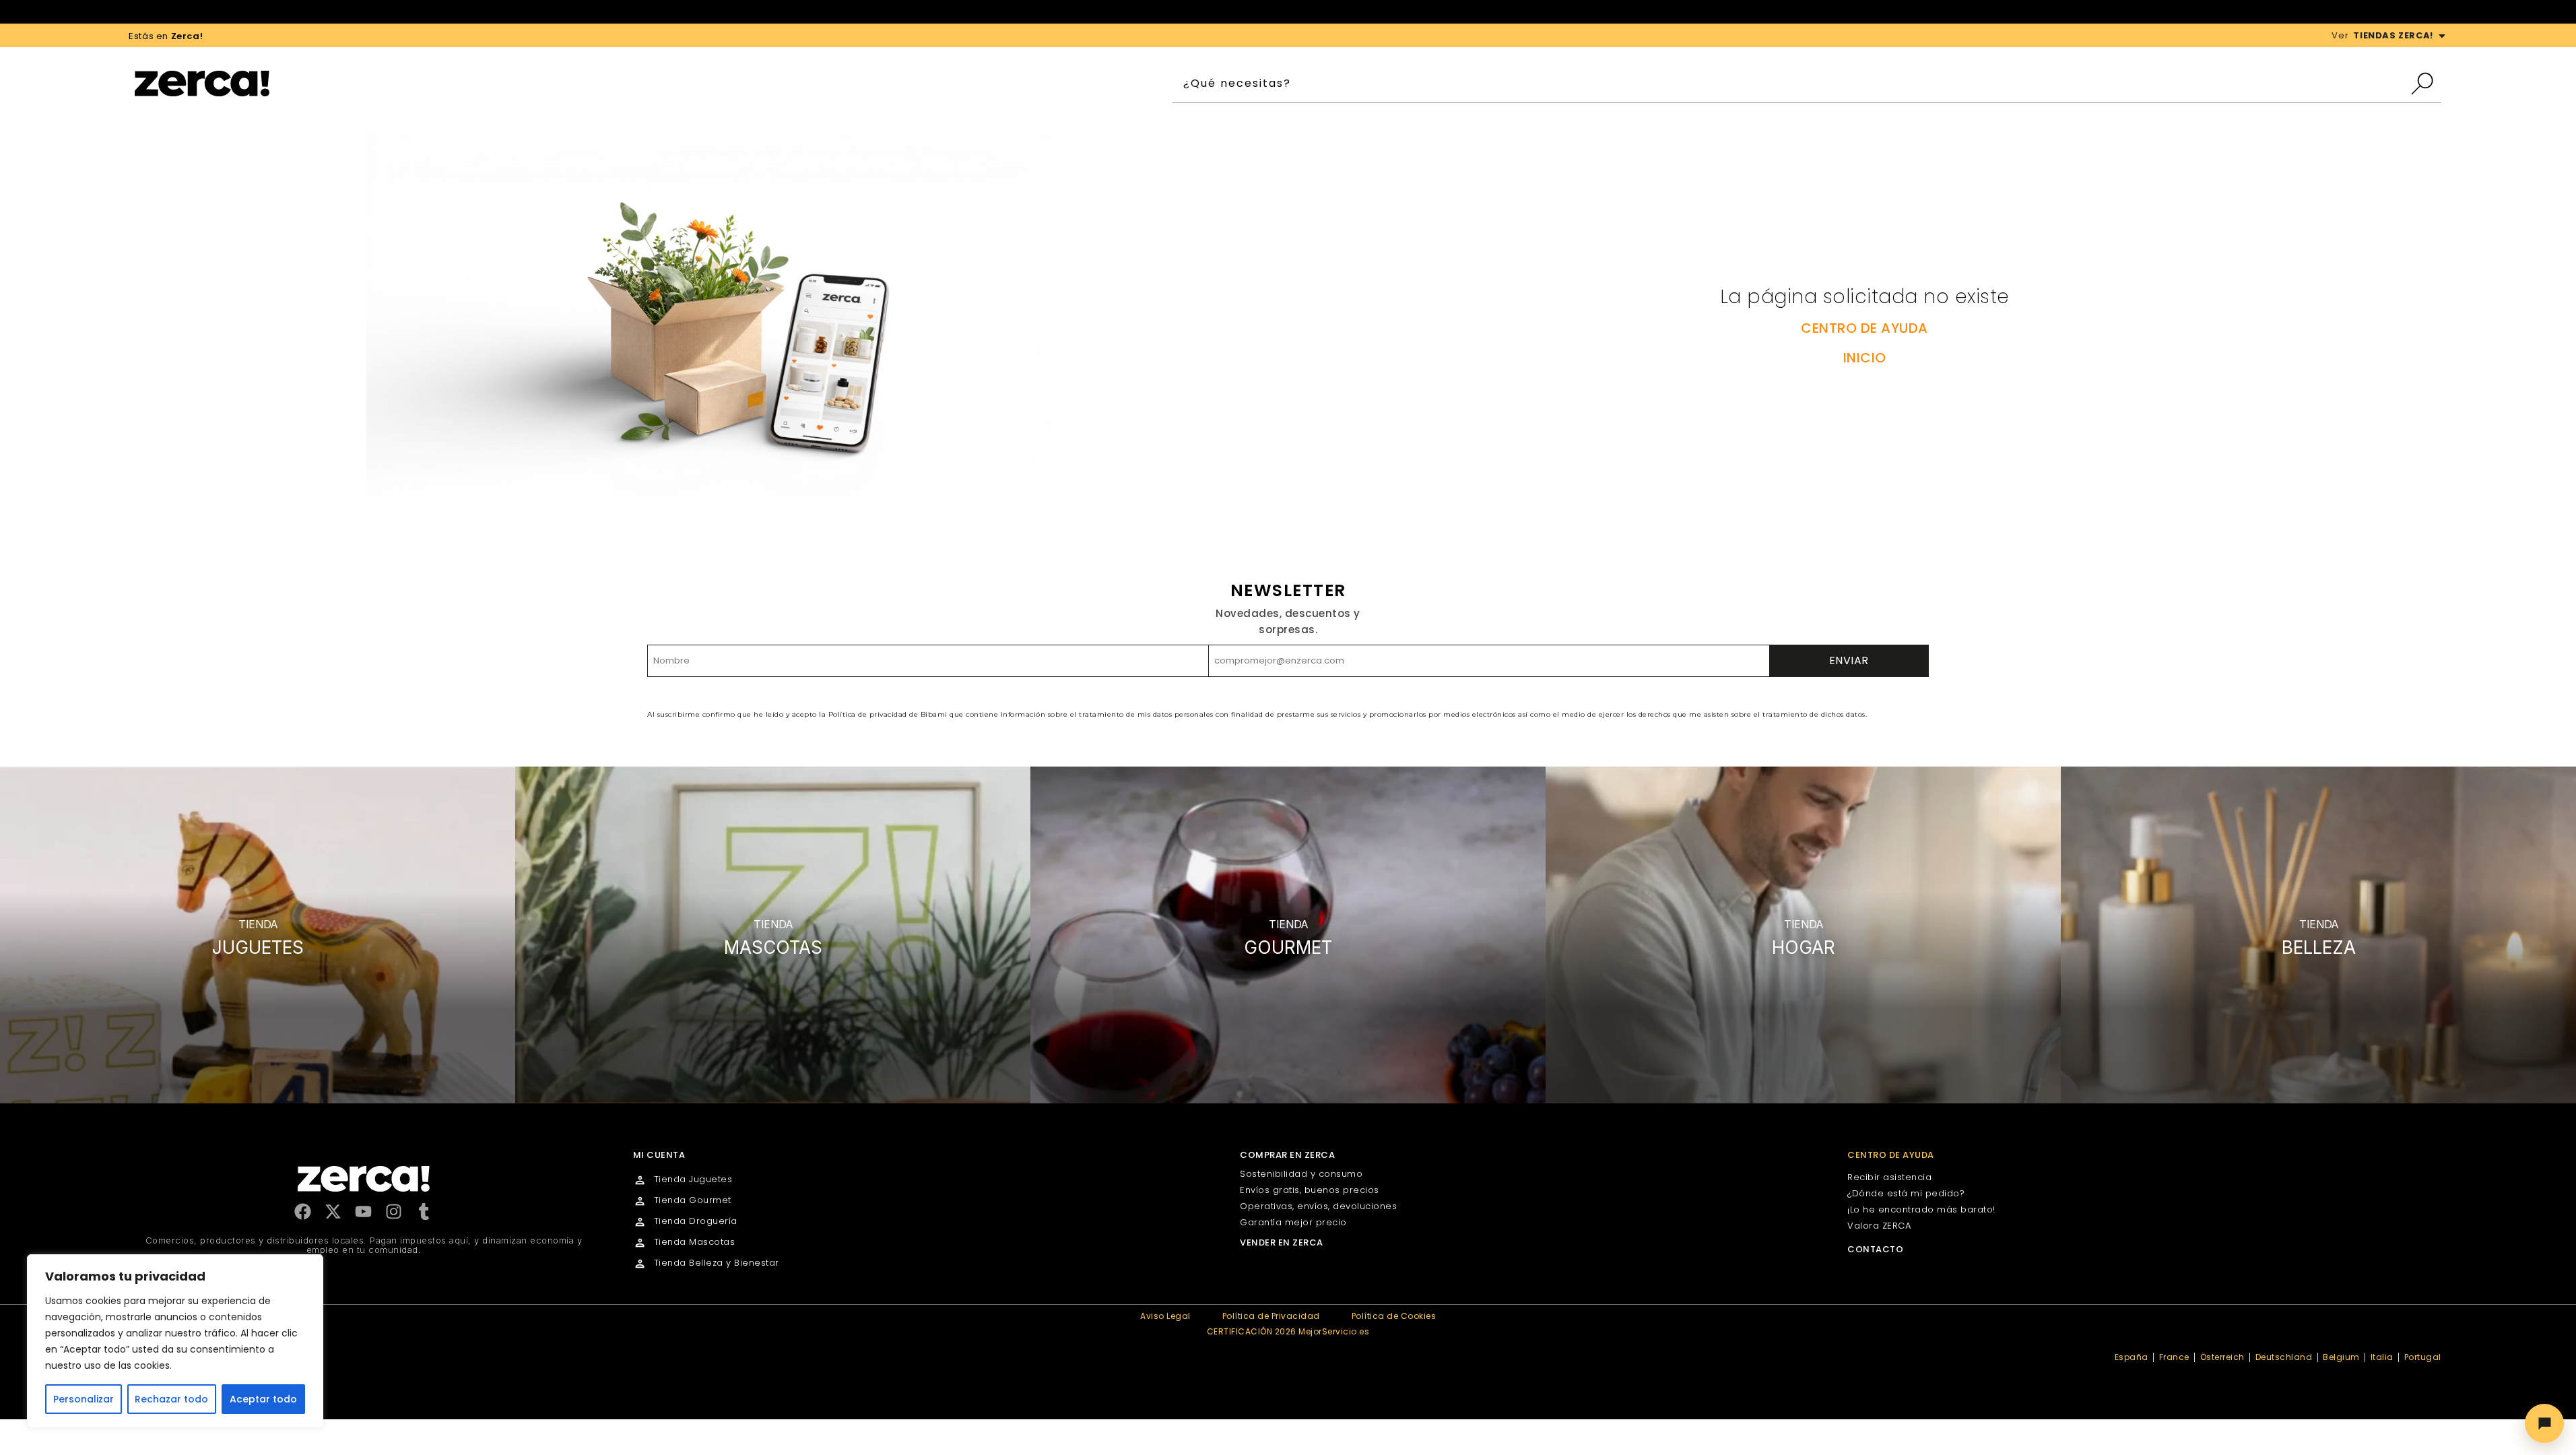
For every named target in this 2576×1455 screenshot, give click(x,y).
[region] (175, 1341)
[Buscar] (2425, 84)
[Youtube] (363, 1211)
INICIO (1865, 358)
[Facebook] (303, 1211)
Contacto (1875, 1249)
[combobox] (1791, 84)
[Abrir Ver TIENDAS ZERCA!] (2442, 36)
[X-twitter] (333, 1211)
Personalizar (84, 1399)
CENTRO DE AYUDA (1864, 328)
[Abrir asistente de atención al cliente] (2544, 1423)
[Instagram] (394, 1211)
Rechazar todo (171, 1399)
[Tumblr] (424, 1211)
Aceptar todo (263, 1399)
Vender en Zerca (1282, 1242)
